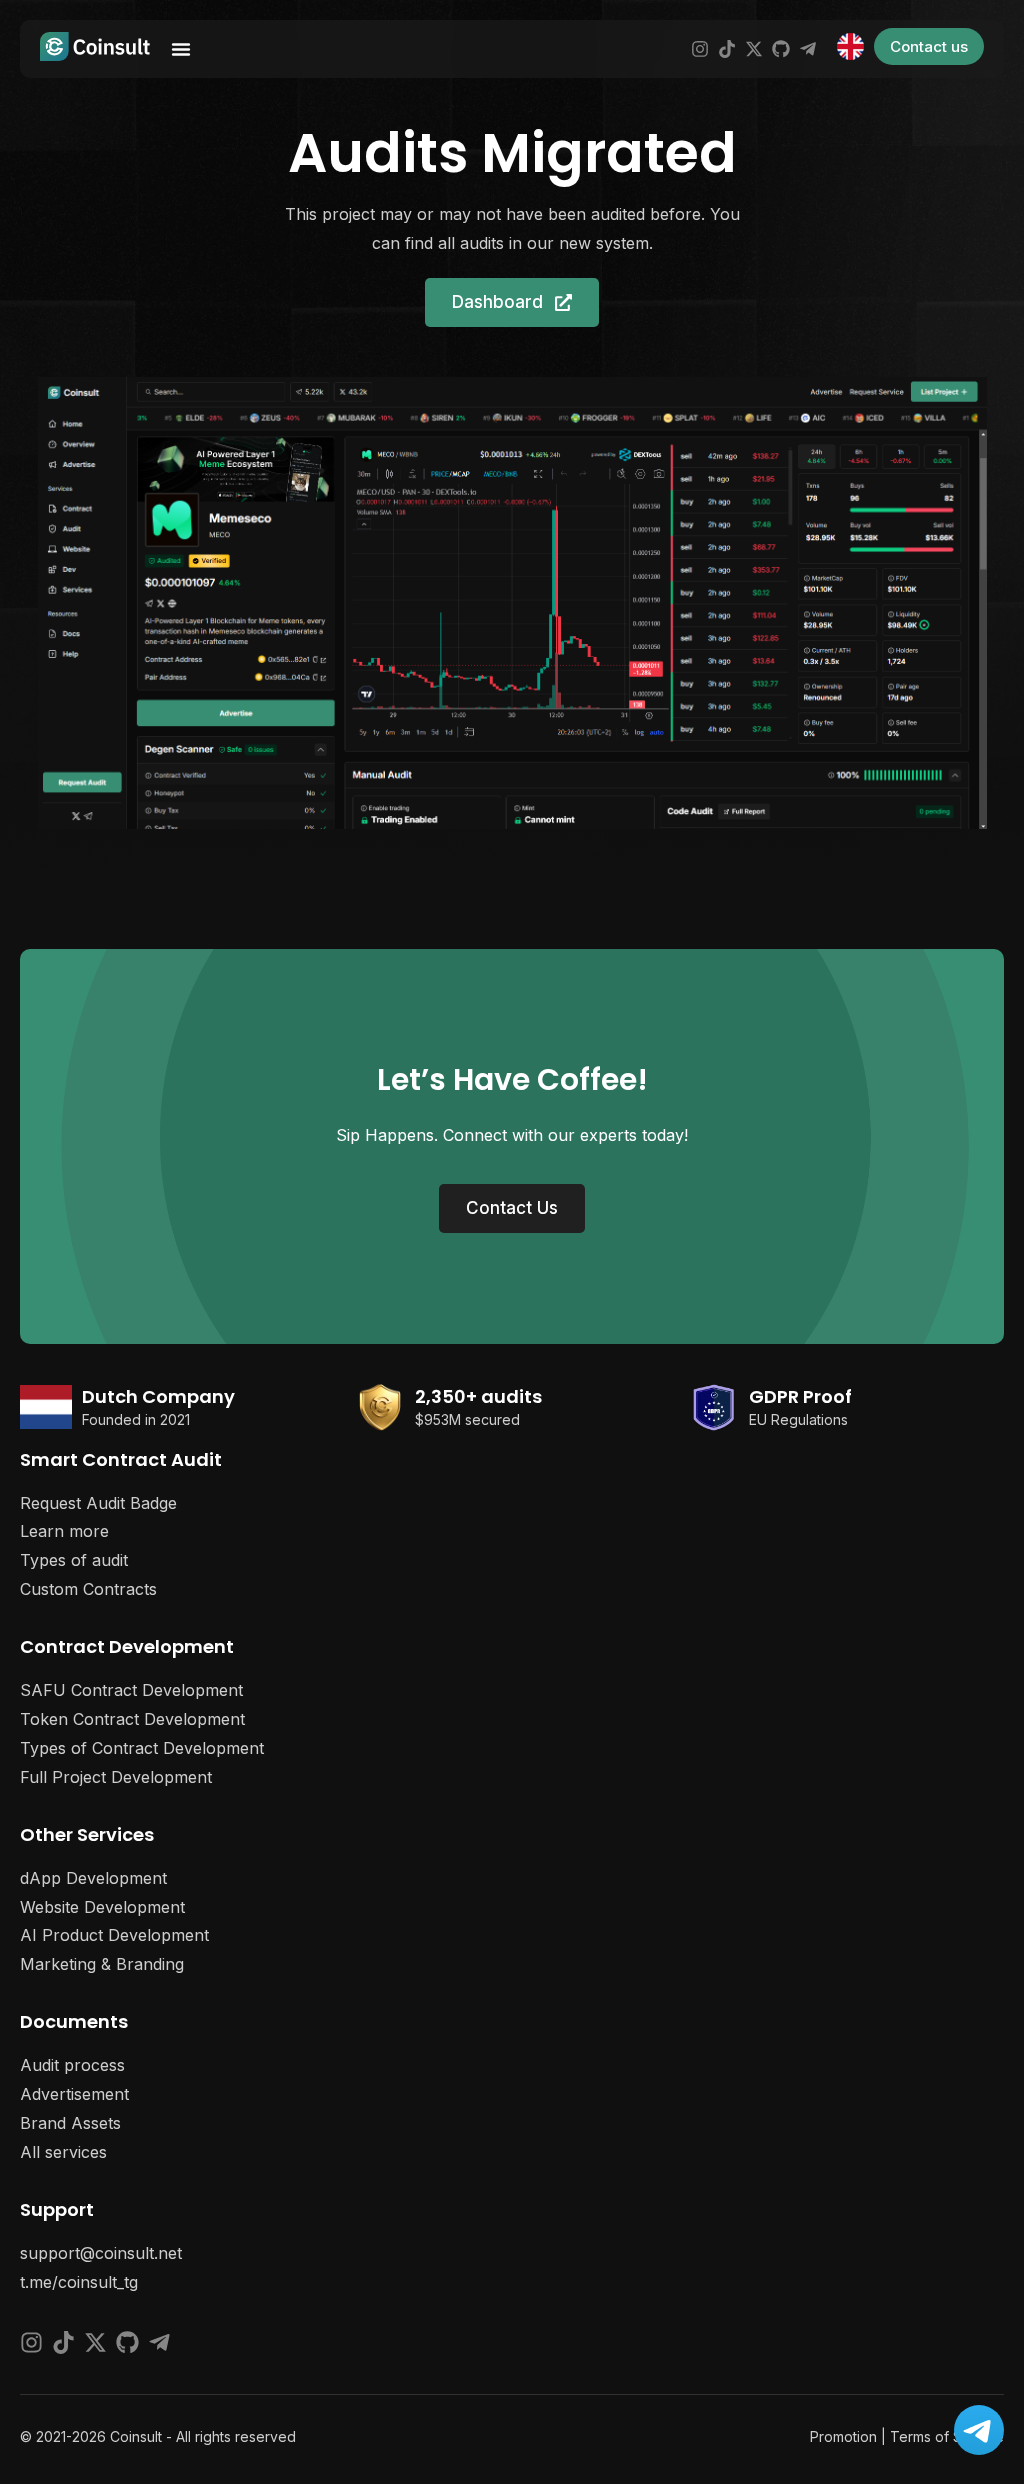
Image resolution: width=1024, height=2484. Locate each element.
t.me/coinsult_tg (79, 2282)
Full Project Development (116, 1777)
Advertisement (74, 2094)
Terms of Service (947, 2436)
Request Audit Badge (98, 1503)
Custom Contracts (88, 1589)
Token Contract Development (132, 1719)
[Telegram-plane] (808, 49)
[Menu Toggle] (181, 49)
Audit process (72, 2065)
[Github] (781, 49)
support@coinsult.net (101, 2253)
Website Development (102, 1907)
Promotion (843, 2436)
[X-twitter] (754, 49)
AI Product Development (114, 1935)
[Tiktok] (727, 49)
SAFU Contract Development (131, 1690)
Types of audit (74, 1560)
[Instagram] (700, 49)
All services (63, 2152)
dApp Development (93, 1878)
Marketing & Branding (102, 1964)
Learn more (64, 1531)
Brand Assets (70, 2123)
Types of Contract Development (142, 1748)
